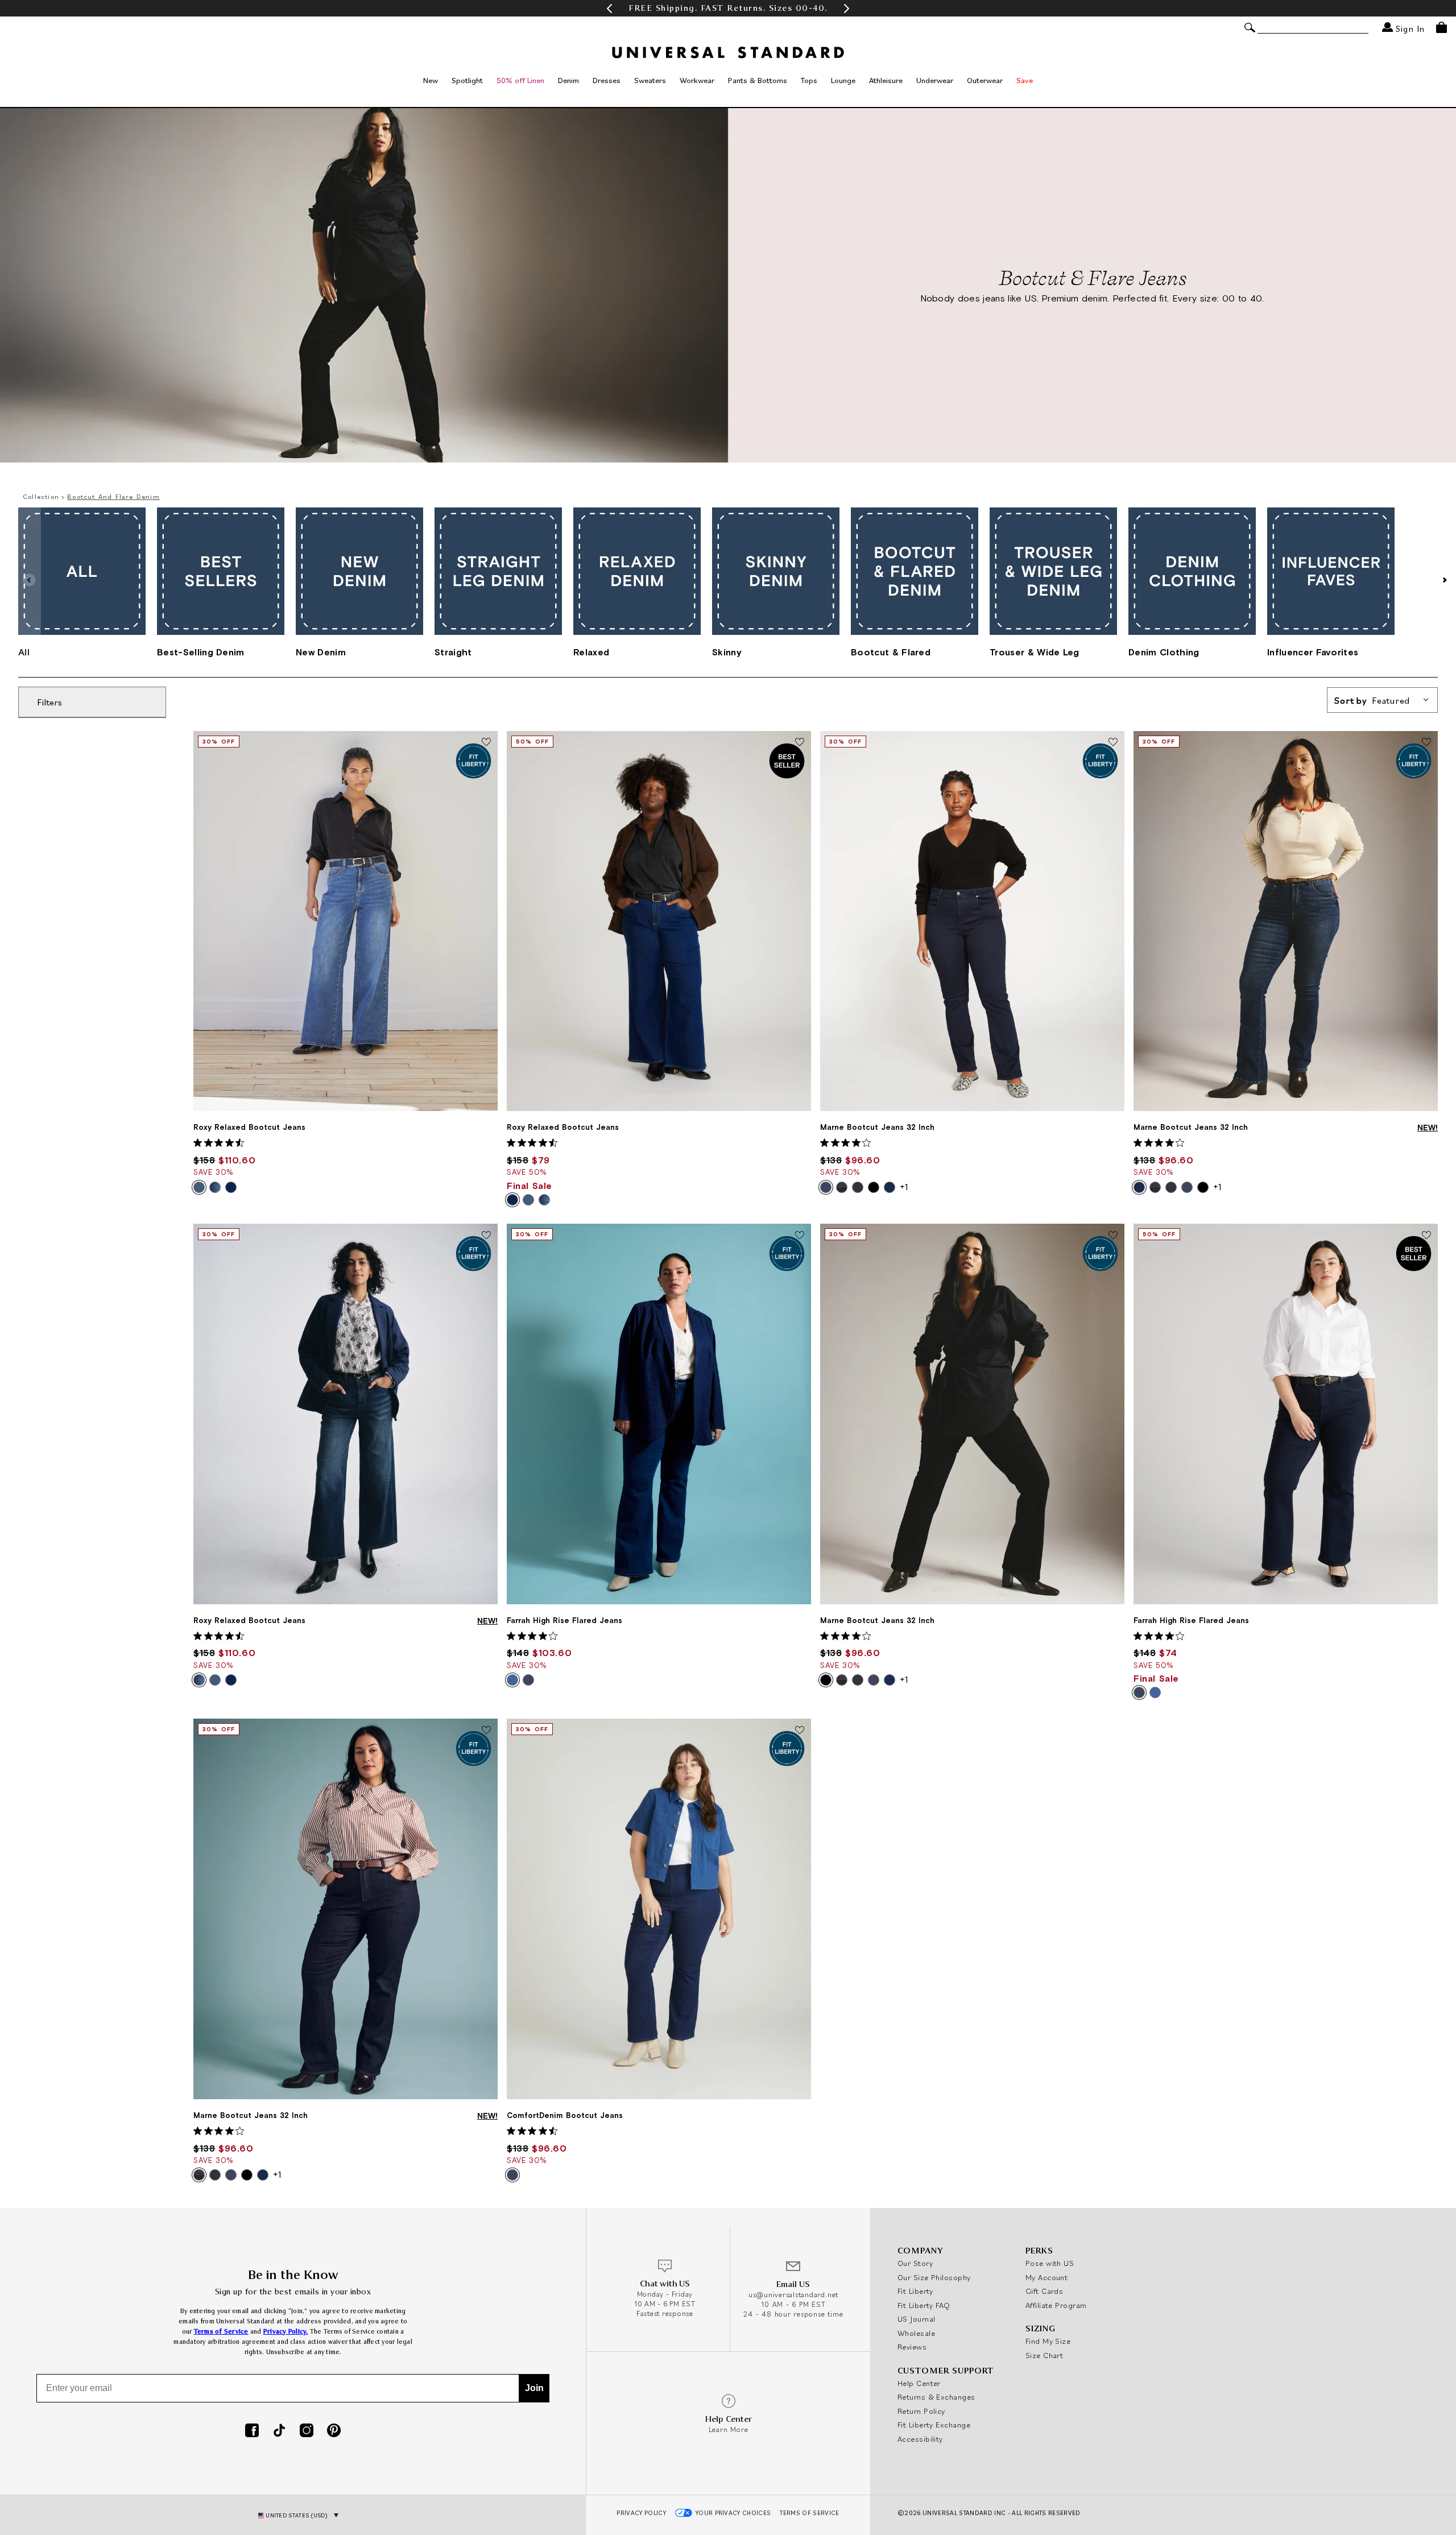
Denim (568, 80)
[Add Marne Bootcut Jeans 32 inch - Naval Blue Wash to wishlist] (1426, 743)
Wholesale (916, 2333)
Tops (809, 80)
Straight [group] (453, 652)
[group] (728, 8)
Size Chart (1045, 2355)
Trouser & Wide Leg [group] (1035, 652)
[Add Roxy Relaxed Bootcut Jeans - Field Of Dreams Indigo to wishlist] (486, 1236)
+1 (904, 1187)
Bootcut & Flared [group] (891, 652)
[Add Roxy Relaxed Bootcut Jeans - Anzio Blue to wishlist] (486, 743)
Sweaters (650, 80)
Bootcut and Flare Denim (113, 496)
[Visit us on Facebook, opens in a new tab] (252, 2431)
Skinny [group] (727, 652)
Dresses (607, 80)
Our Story (915, 2263)
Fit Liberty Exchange (934, 2425)
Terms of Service (221, 2332)
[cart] (1441, 27)
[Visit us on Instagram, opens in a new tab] (307, 2431)
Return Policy (921, 2411)
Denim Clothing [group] (1164, 652)
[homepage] (728, 52)
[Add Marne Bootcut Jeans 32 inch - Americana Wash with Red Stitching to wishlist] (486, 1731)
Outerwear (985, 80)
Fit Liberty (915, 2291)
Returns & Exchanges (936, 2397)
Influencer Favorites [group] (1313, 652)
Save (1025, 80)
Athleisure (886, 80)
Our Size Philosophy (934, 2277)
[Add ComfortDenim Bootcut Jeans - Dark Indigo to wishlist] (800, 1731)
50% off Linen (520, 80)
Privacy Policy (641, 2513)
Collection (41, 496)
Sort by (1372, 700)
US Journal (917, 2319)
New (431, 80)
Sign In (1409, 28)
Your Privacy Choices (733, 2513)
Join (534, 2388)
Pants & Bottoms (758, 80)
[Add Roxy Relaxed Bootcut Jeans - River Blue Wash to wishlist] (800, 743)
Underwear (935, 80)
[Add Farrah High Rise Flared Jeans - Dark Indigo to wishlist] (1426, 1236)
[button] (609, 8)
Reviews (912, 2347)
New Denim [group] (321, 652)
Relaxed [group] (591, 652)
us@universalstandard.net (793, 2295)
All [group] (24, 652)
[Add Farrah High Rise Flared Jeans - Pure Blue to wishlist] (800, 1236)
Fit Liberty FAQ (924, 2305)
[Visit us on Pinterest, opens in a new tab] (334, 2431)
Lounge (843, 80)
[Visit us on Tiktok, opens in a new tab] (279, 2431)
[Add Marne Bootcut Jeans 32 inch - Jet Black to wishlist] (1113, 1236)
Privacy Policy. (286, 2332)
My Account (1047, 2277)
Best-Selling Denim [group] (201, 652)
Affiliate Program (1056, 2305)
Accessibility (920, 2439)
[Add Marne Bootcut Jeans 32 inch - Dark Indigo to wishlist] (1113, 743)
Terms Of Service (809, 2513)
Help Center (919, 2383)
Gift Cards (1045, 2291)
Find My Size (1048, 2341)
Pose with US (1050, 2263)
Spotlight (467, 80)
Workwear (697, 80)
